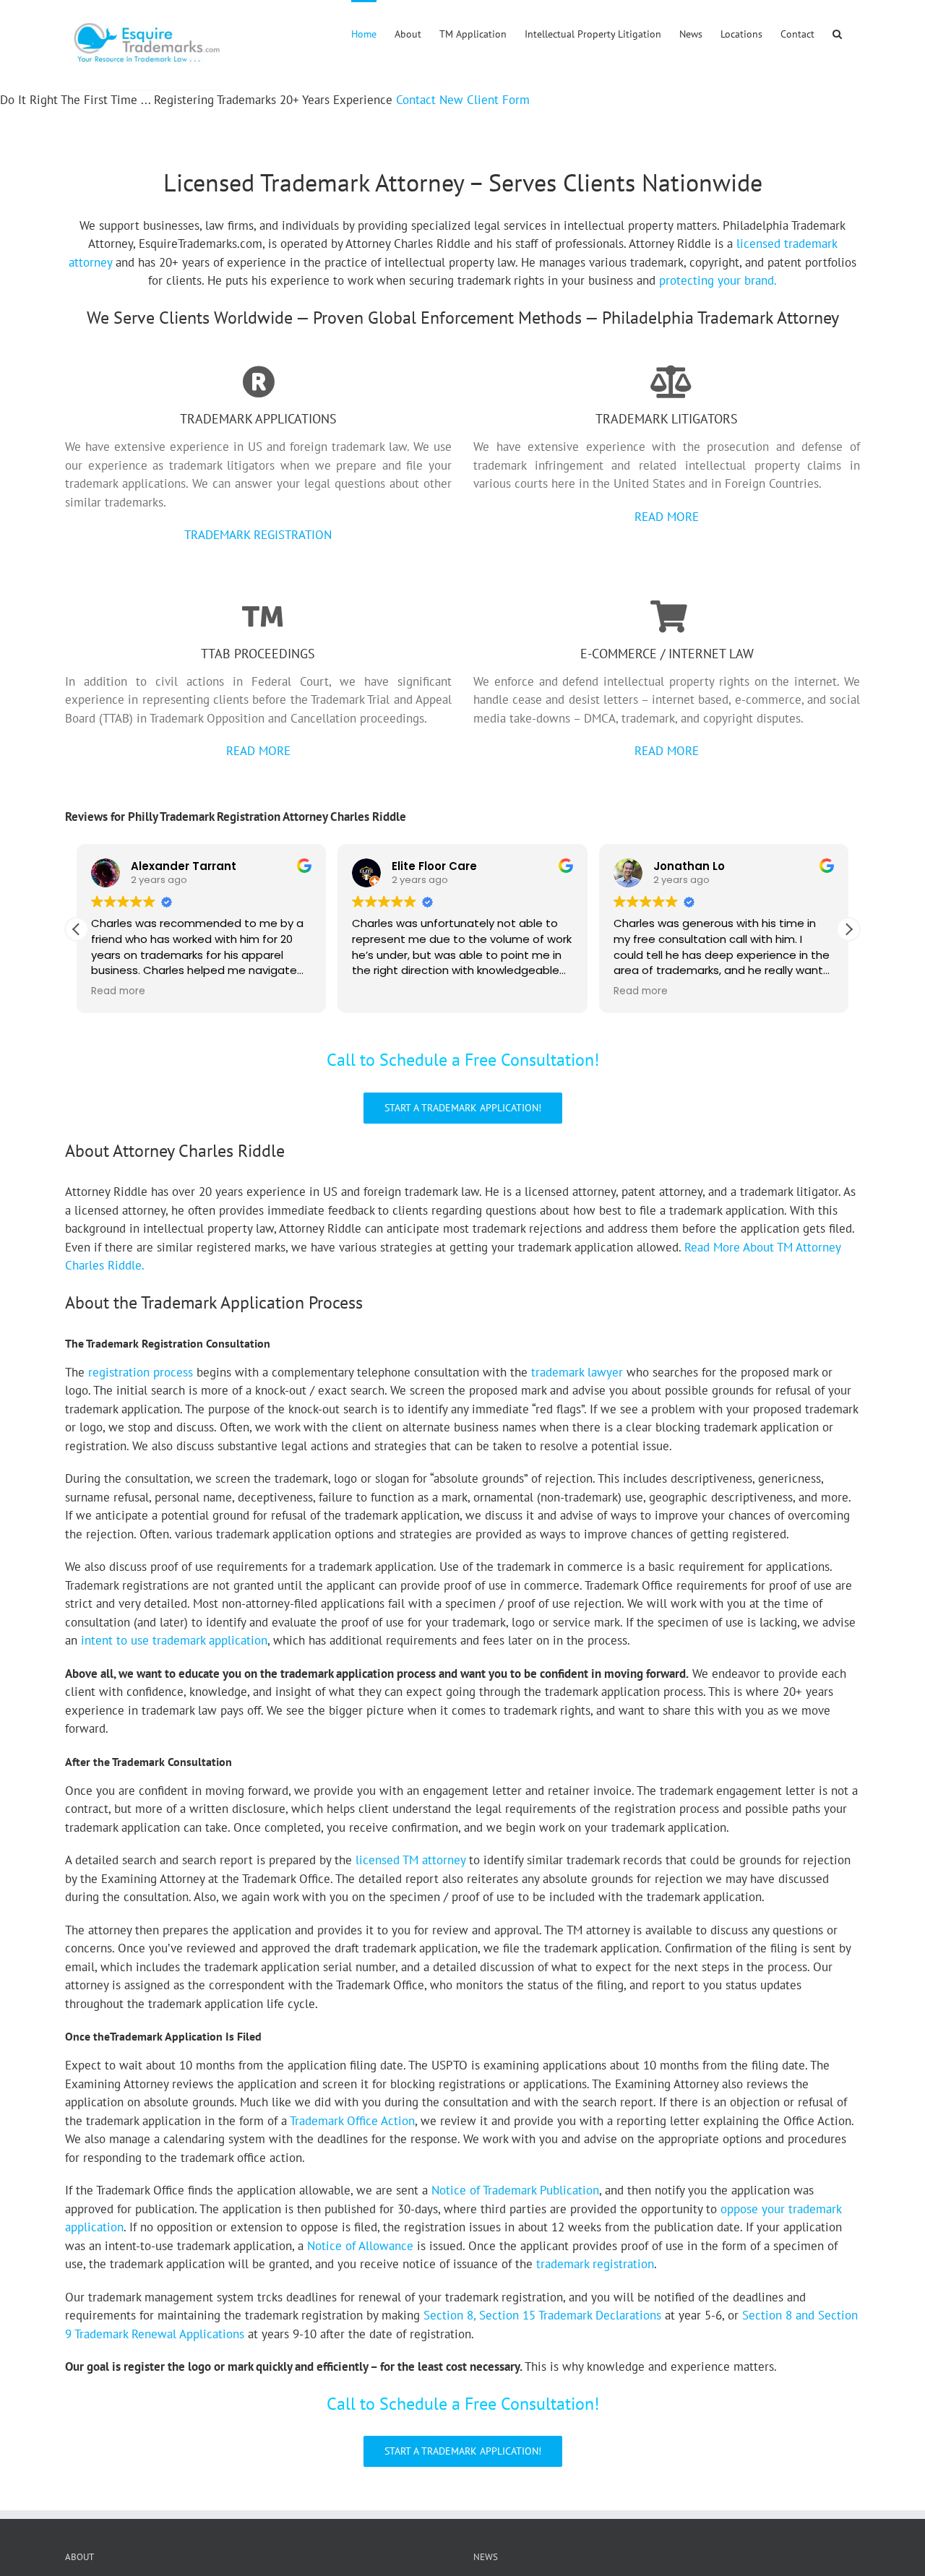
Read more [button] (118, 991)
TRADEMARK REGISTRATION (258, 535)
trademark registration (595, 2264)
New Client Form (485, 100)
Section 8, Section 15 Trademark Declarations (542, 2315)
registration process (141, 1372)
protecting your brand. (718, 280)
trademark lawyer (577, 1372)
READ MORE (667, 517)
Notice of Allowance (360, 2246)
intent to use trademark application (174, 1640)
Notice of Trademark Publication (515, 2190)
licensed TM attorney (410, 1860)
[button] (837, 33)
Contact (416, 100)
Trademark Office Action (352, 2121)
